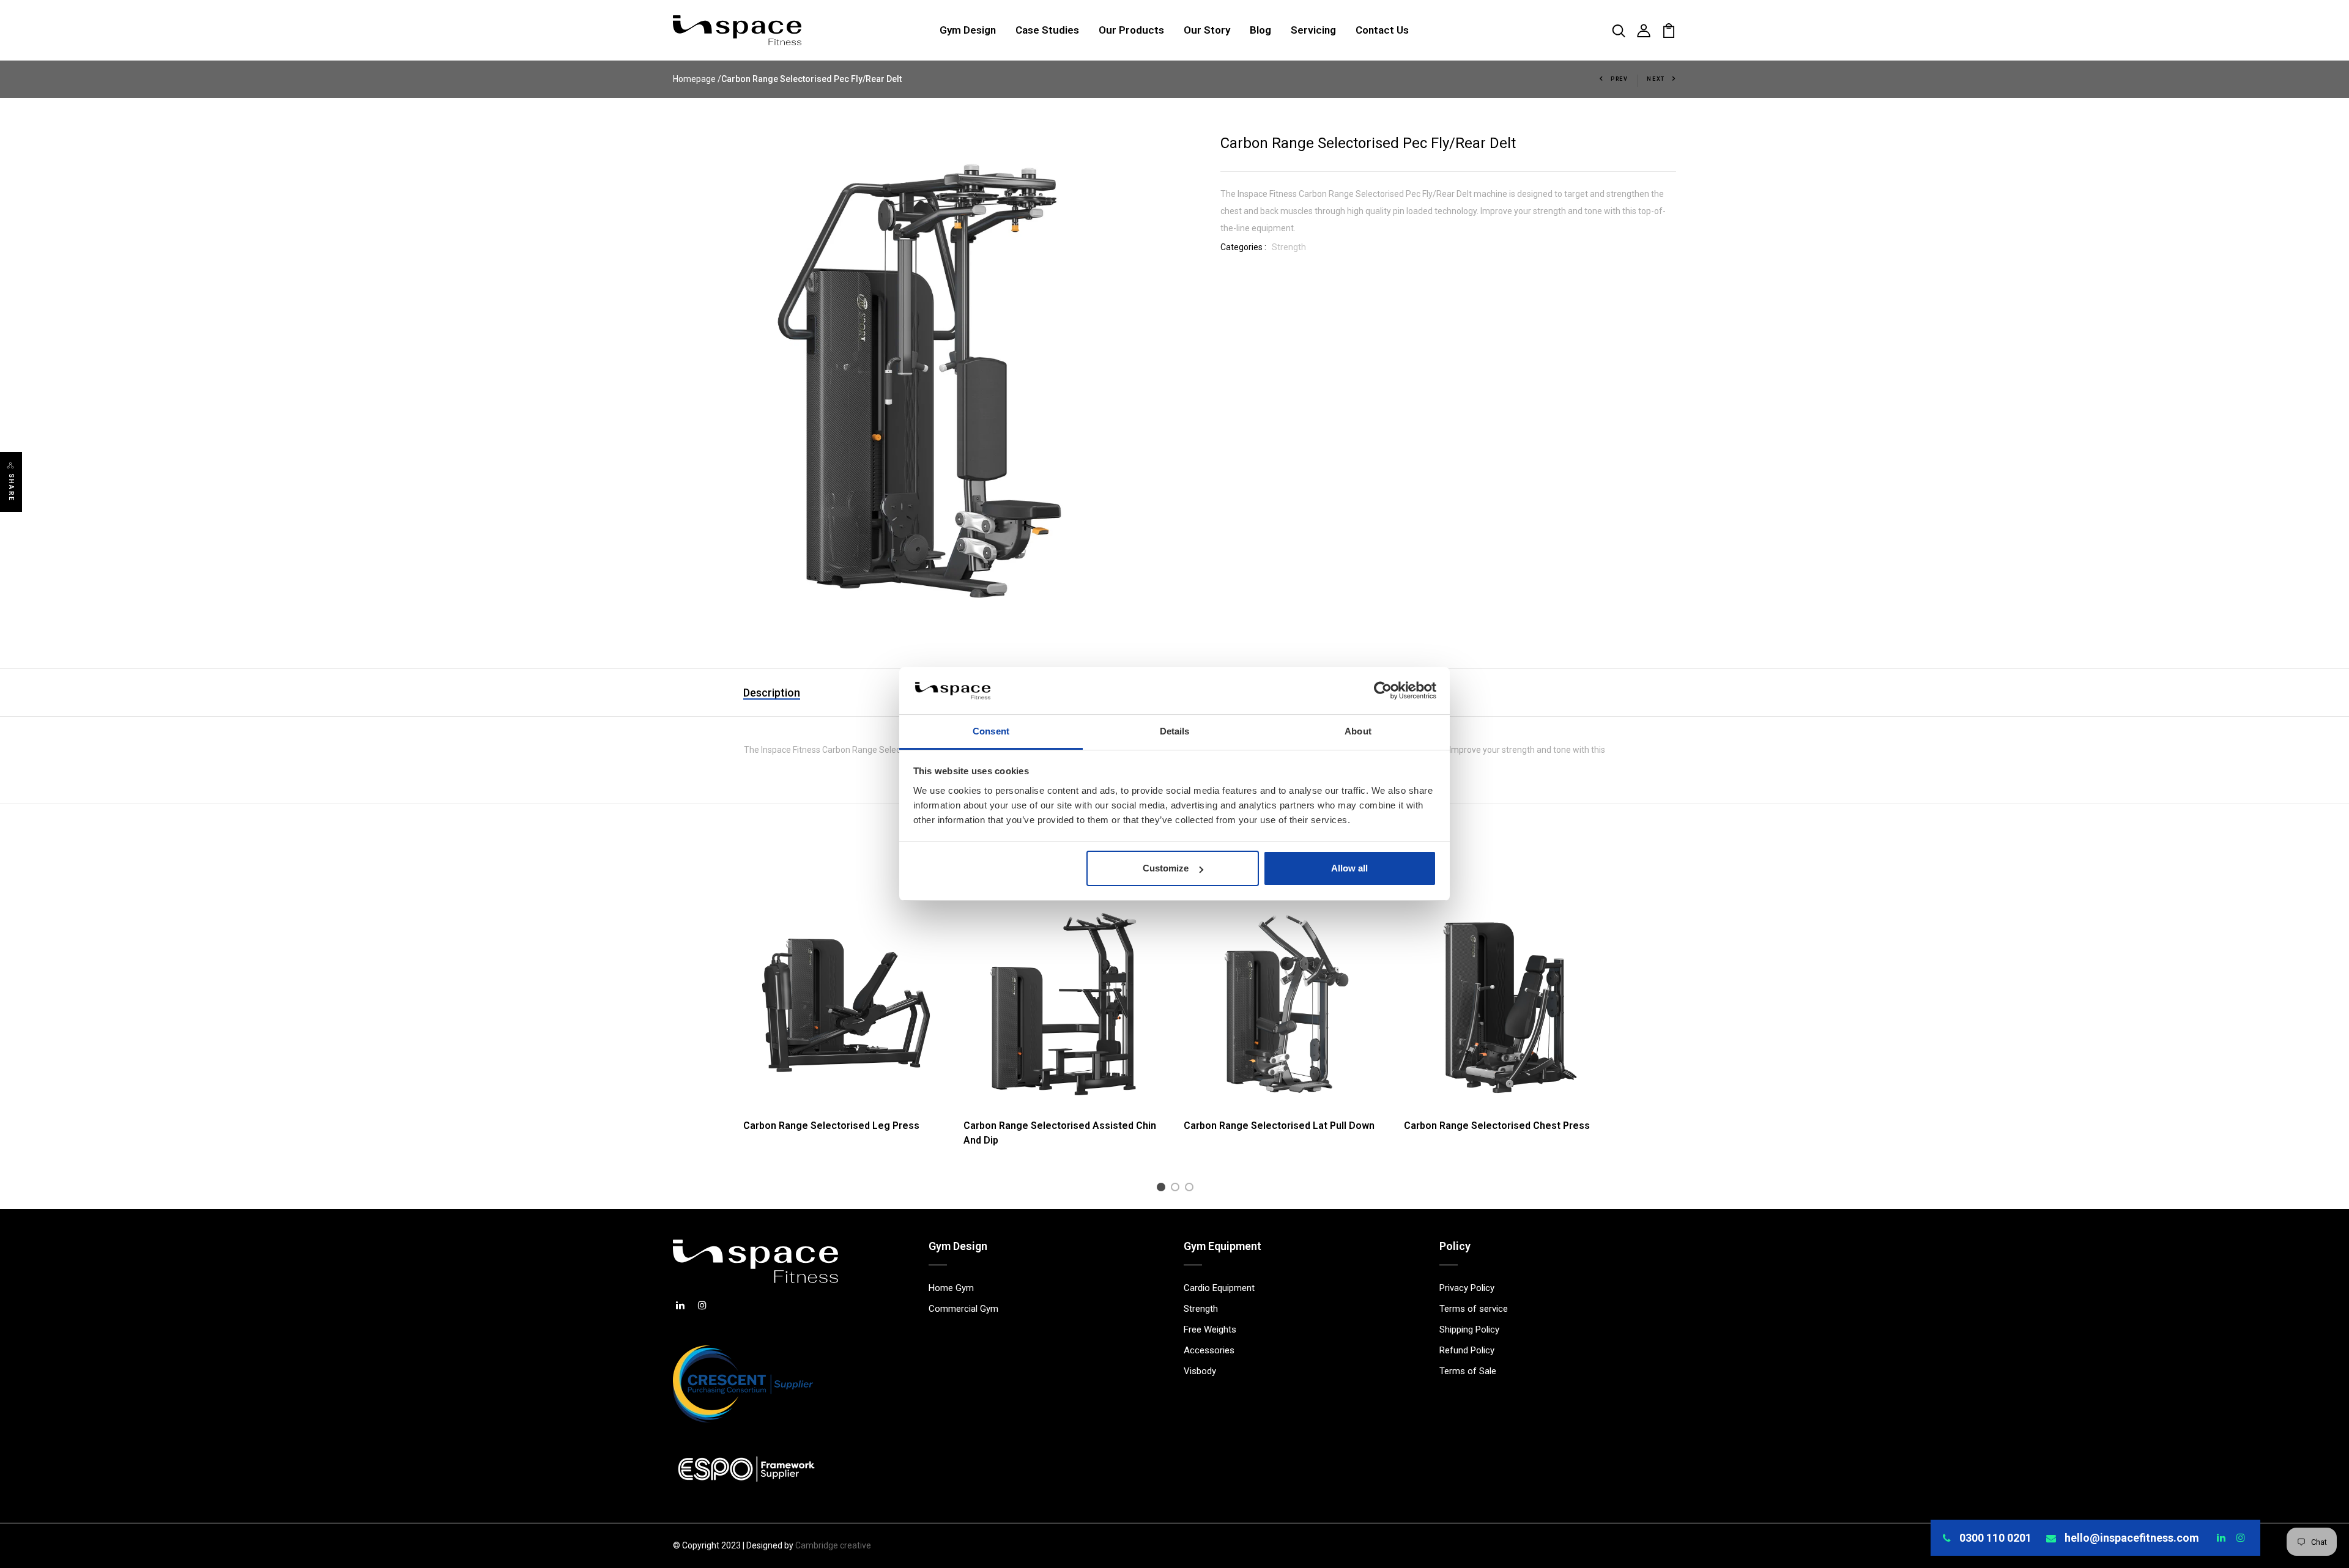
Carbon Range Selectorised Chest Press (1497, 1126)
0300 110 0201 (1995, 1538)
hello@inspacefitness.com (2132, 1538)
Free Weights (1210, 1329)
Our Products (1131, 30)
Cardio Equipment (1219, 1288)
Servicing (1313, 30)
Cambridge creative (833, 1545)
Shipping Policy (1469, 1329)
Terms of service (1474, 1309)
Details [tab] (1175, 731)
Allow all (1349, 868)
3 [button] (1191, 1189)
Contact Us (1382, 30)
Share (11, 487)
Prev (1620, 79)
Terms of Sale (1468, 1371)
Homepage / (697, 79)
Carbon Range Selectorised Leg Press (831, 1126)
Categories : (1243, 247)
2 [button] (1177, 1189)
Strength (1289, 247)
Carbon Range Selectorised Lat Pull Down (1279, 1126)
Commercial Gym (963, 1309)
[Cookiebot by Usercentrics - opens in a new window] (1383, 691)
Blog (1260, 30)
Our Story (1207, 30)
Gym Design (968, 30)
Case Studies (1047, 30)
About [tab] (1358, 731)
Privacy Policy (1467, 1288)
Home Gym (951, 1288)
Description (772, 693)
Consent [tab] (991, 731)
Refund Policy (1467, 1350)
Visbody (1200, 1371)
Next (1656, 79)
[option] (844, 1027)
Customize (1166, 868)
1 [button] (1163, 1189)
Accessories (1209, 1350)
